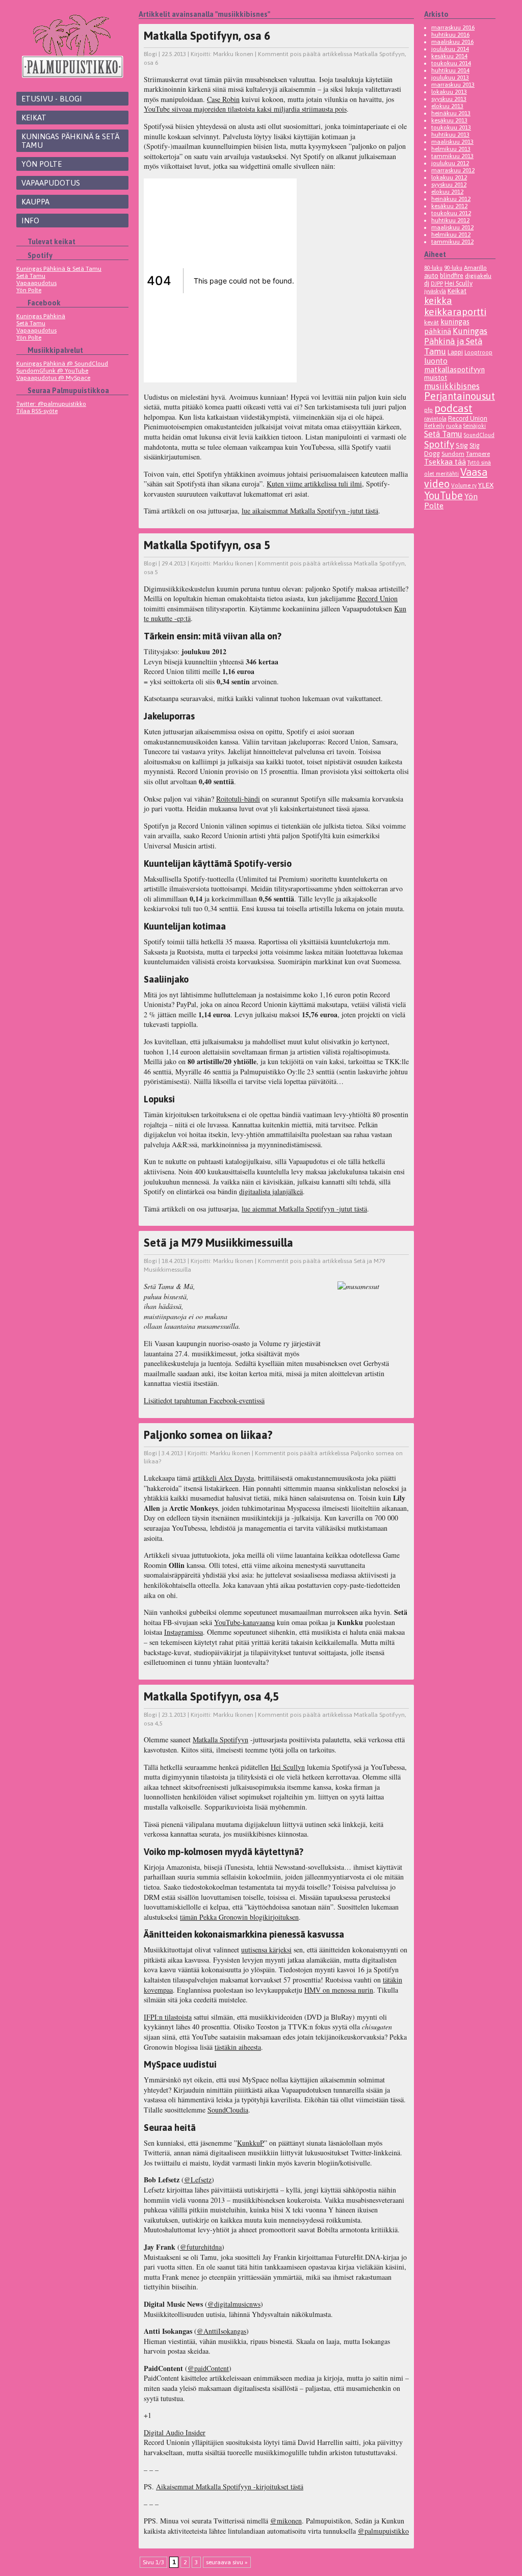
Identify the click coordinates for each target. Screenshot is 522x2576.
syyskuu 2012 (449, 185)
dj (427, 283)
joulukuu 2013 (450, 78)
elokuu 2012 (447, 192)
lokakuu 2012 (449, 177)
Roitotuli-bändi (238, 799)
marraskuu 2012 (453, 170)
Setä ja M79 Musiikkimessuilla (218, 1243)
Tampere (478, 454)
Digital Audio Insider (175, 2432)
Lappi (455, 352)
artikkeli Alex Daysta (223, 1478)
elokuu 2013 (447, 106)
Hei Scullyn (288, 1767)
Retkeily (434, 426)
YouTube (443, 495)
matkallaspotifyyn (454, 369)
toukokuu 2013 (451, 127)
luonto (436, 361)
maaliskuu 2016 (452, 42)
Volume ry (464, 485)
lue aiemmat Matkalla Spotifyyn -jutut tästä (304, 1209)
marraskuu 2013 (453, 85)
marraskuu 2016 (453, 28)
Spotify (439, 444)
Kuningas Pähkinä (41, 316)
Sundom (453, 454)
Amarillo (475, 267)
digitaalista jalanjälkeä (271, 1191)
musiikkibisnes (452, 386)
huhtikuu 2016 (450, 35)
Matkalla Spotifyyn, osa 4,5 (211, 1696)
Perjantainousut (460, 396)
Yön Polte (42, 164)
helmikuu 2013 (451, 149)
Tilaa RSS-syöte (37, 411)
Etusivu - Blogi (52, 99)
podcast (453, 408)
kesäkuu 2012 (449, 206)
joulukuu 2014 (450, 49)
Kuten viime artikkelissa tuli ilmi (314, 484)
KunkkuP (251, 2143)
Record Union (377, 598)
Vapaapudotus (51, 183)
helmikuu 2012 (451, 235)
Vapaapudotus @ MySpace (53, 378)
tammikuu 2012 (452, 242)
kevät (432, 322)
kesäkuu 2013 (449, 120)
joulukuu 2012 (450, 163)
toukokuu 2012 (451, 213)
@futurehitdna (201, 2247)
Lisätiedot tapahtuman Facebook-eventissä (204, 1400)
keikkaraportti (455, 312)
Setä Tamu (31, 276)
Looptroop (478, 352)
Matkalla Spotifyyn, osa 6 (207, 36)
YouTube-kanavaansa (244, 1622)
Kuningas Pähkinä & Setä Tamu (70, 141)
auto (431, 275)
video (437, 484)
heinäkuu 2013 (451, 113)
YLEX (486, 485)
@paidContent (208, 2368)
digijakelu (478, 276)
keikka (438, 300)
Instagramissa (184, 1632)
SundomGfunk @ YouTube (52, 371)
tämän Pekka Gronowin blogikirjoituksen (239, 1917)
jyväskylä (435, 291)
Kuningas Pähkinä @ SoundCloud (62, 364)
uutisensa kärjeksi (266, 1950)
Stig (462, 445)
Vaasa (474, 472)
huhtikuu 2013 (450, 135)
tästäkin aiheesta (238, 2047)
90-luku (453, 268)
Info (30, 221)
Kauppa (35, 202)
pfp (428, 410)
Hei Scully (459, 283)
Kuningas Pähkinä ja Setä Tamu (456, 341)
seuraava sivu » (227, 2562)
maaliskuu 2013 (452, 142)
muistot (436, 378)
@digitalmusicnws (234, 2304)
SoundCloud (479, 435)
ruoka (454, 426)
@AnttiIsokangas (221, 2331)
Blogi (150, 54)
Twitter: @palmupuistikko (51, 404)
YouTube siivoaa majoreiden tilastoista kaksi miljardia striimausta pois (245, 109)
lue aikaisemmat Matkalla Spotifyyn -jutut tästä (310, 511)
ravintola (435, 419)
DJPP (437, 284)
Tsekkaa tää (445, 462)
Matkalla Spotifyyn (220, 1740)
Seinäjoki (475, 426)
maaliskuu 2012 (452, 227)
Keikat (34, 118)
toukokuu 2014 (451, 63)
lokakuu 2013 (449, 92)
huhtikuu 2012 (450, 220)
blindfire (452, 276)
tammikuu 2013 (452, 156)
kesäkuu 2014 (449, 56)
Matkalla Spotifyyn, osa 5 (207, 545)
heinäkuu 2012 (451, 199)
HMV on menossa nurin (339, 1990)
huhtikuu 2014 (450, 70)
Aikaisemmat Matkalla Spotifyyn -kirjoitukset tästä (230, 2487)
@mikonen (286, 2521)
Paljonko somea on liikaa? (208, 1435)
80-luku (433, 268)
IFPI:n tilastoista (168, 2017)
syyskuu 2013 (449, 99)
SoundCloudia (228, 2110)
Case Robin (223, 99)
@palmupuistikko (383, 2531)
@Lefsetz (198, 2180)
